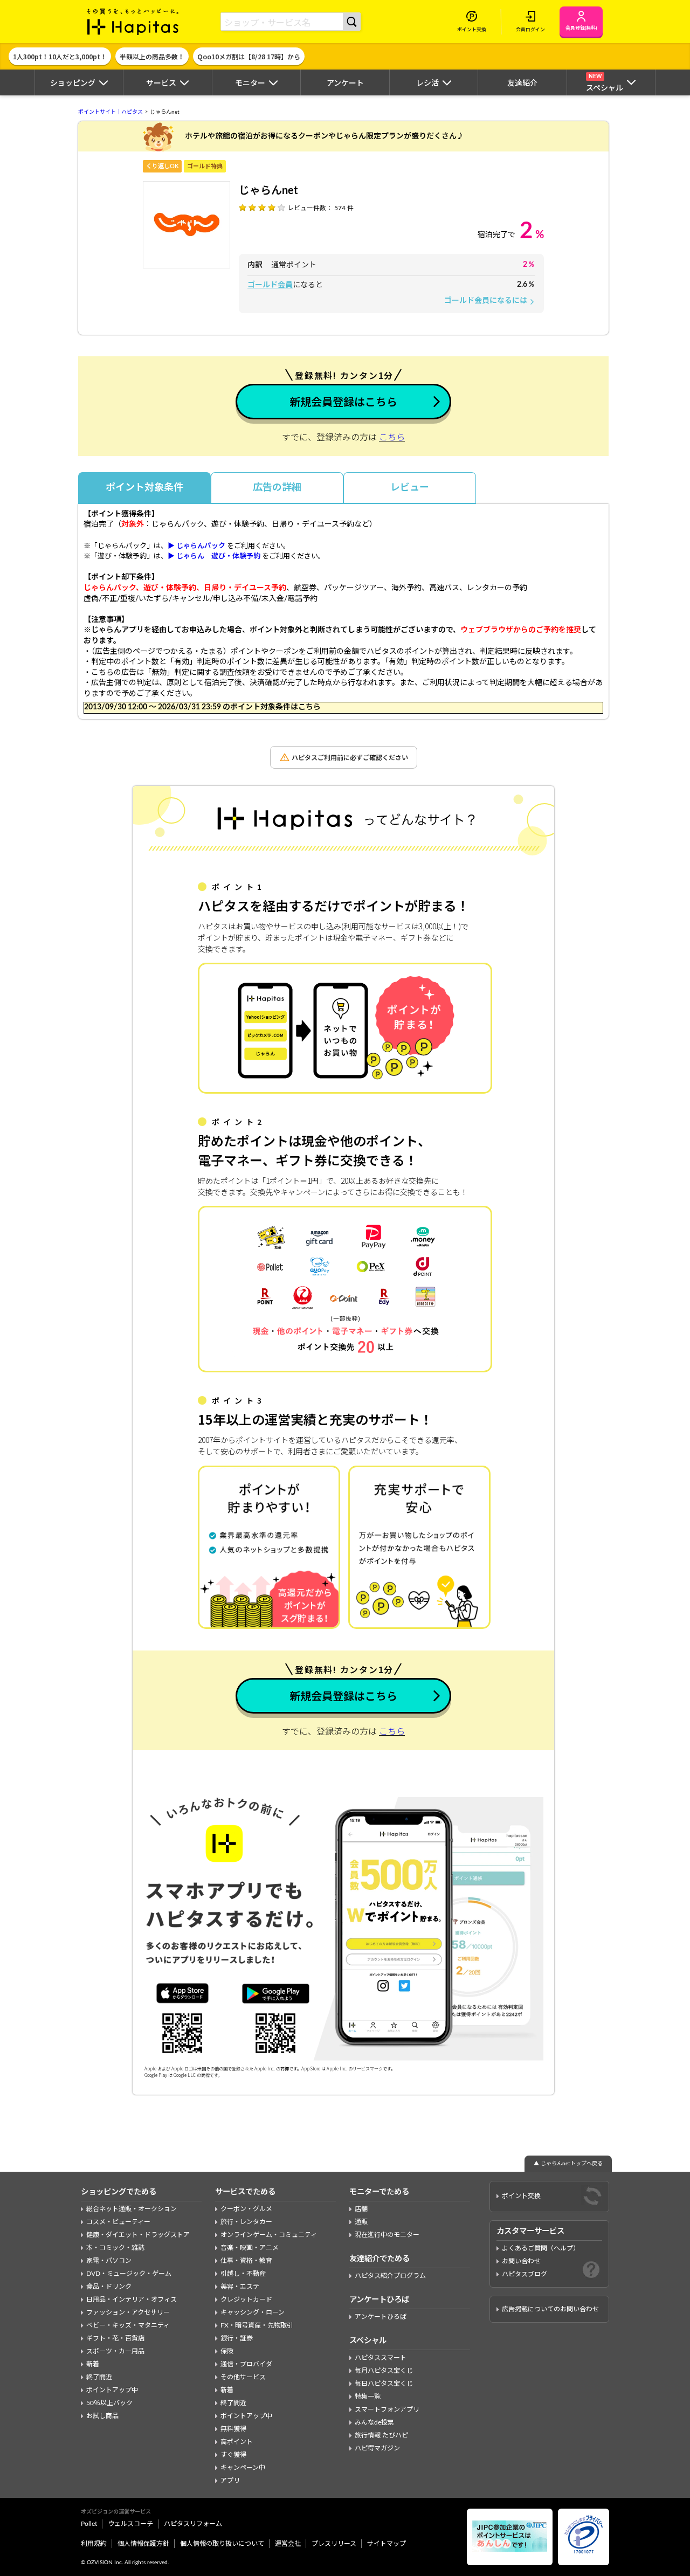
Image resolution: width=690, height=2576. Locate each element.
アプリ (230, 2481)
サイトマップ (387, 2544)
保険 (227, 2351)
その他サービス (243, 2377)
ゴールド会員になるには (490, 301)
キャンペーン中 (243, 2468)
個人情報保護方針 (143, 2544)
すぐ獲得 (233, 2455)
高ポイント (237, 2442)
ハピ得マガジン (377, 2448)
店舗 (361, 2209)
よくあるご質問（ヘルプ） (541, 2248)
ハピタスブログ (525, 2274)
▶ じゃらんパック (196, 546)
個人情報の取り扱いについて (222, 2544)
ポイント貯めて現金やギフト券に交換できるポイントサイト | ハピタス (133, 22)
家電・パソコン (109, 2261)
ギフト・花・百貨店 (115, 2338)
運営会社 (288, 2544)
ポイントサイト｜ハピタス (111, 112)
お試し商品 (102, 2416)
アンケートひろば (381, 2317)
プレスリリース (334, 2544)
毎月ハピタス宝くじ (384, 2371)
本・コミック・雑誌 (115, 2248)
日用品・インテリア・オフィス (132, 2299)
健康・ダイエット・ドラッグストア (138, 2235)
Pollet (89, 2524)
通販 (361, 2222)
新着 (93, 2364)
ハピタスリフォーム (193, 2524)
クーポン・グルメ (246, 2209)
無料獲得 (233, 2429)
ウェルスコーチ (130, 2524)
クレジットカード (246, 2299)
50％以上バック (109, 2403)
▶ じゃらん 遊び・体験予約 (214, 557)
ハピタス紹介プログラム (390, 2276)
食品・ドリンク (109, 2287)
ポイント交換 (521, 2196)
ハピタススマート (381, 2358)
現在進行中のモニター (387, 2235)
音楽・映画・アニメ (250, 2248)
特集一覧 (368, 2397)
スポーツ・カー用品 (115, 2351)
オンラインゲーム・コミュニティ (269, 2235)
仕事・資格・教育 (246, 2261)
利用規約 (94, 2544)
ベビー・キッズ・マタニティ (128, 2325)
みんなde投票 (374, 2422)
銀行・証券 (237, 2338)
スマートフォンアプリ (387, 2409)
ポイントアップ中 (112, 2390)
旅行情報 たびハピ (381, 2435)
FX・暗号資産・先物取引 (257, 2325)
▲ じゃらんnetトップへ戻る (568, 2164)
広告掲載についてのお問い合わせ (550, 2309)
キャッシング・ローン (253, 2312)
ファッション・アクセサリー (128, 2312)
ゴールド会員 (270, 285)
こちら (392, 438)
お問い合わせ (521, 2261)
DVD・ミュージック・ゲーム (129, 2274)
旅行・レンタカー (246, 2222)
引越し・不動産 (243, 2274)
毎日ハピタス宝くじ (384, 2384)
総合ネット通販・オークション (132, 2209)
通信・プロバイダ (246, 2364)
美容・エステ (240, 2287)
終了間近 (99, 2377)
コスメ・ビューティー (118, 2222)
